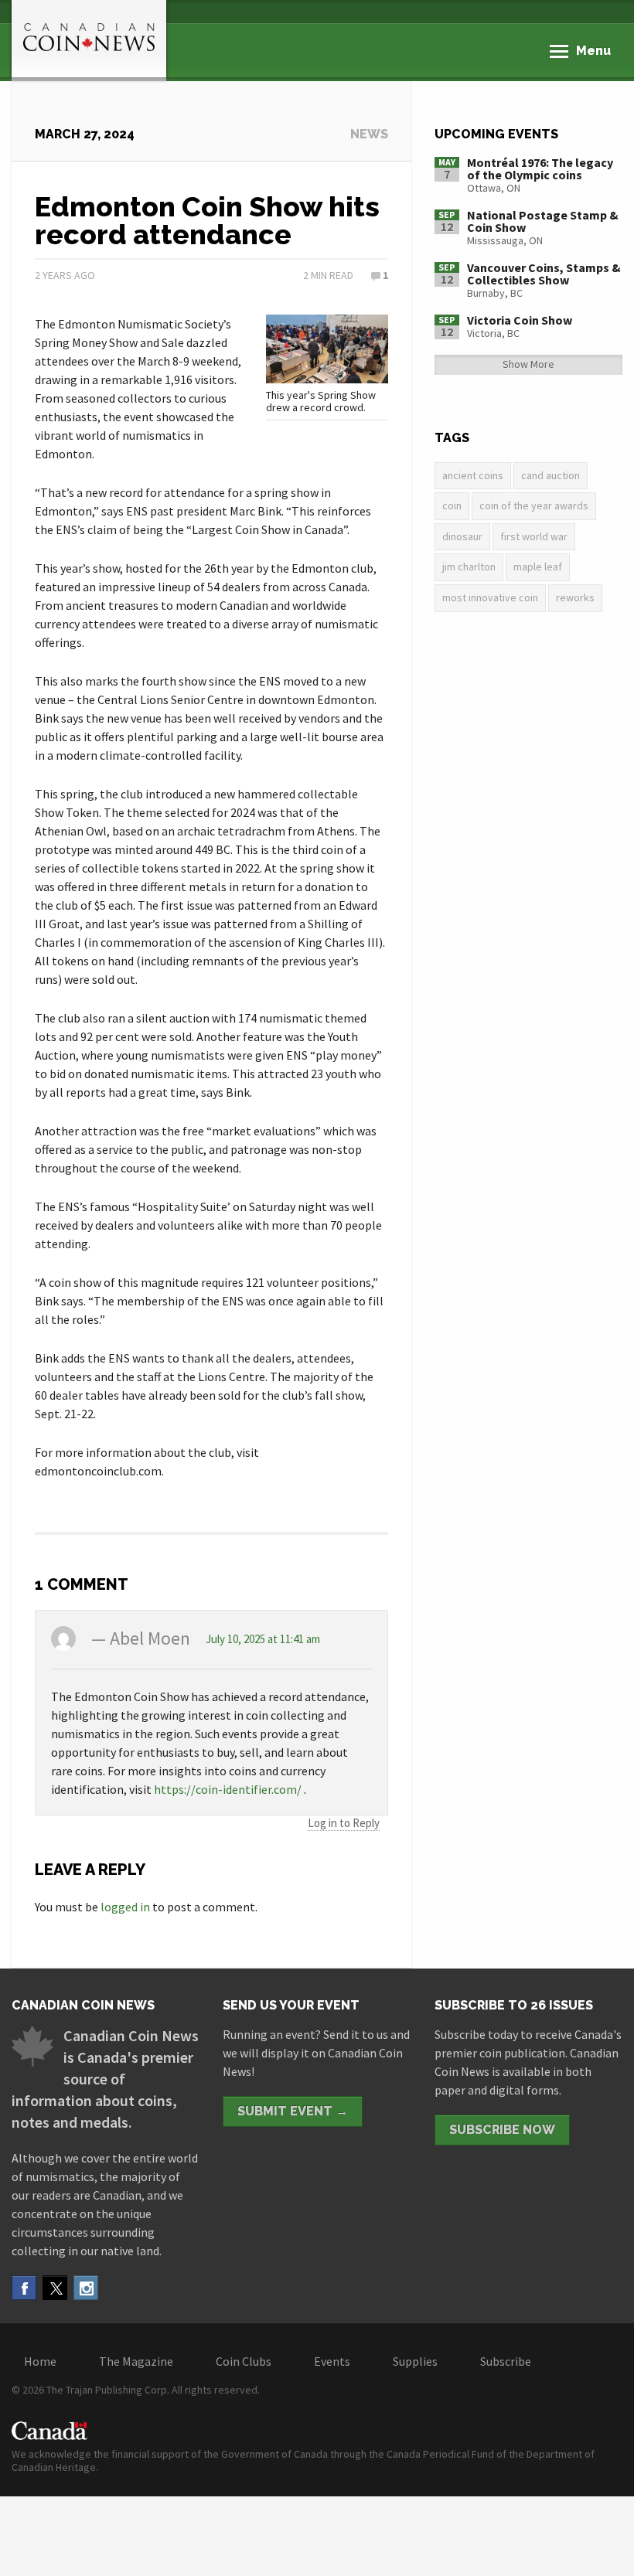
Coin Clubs (244, 2361)
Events (332, 2361)
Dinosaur (462, 536)
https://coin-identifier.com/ (228, 1789)
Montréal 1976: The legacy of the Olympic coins (540, 168)
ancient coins (473, 475)
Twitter (55, 2288)
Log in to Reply (344, 1823)
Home (40, 2361)
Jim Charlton (469, 567)
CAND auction (550, 475)
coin (452, 505)
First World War (534, 536)
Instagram (86, 2288)
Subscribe (506, 2361)
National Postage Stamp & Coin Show (543, 221)
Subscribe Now (502, 2130)
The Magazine (136, 2361)
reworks (575, 597)
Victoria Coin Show (520, 320)
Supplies (415, 2361)
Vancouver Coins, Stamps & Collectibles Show (544, 274)
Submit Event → (293, 2111)
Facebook (24, 2288)
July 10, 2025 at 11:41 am (263, 1639)
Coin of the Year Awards (534, 505)
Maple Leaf (538, 567)
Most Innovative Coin (490, 597)
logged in (125, 1907)
